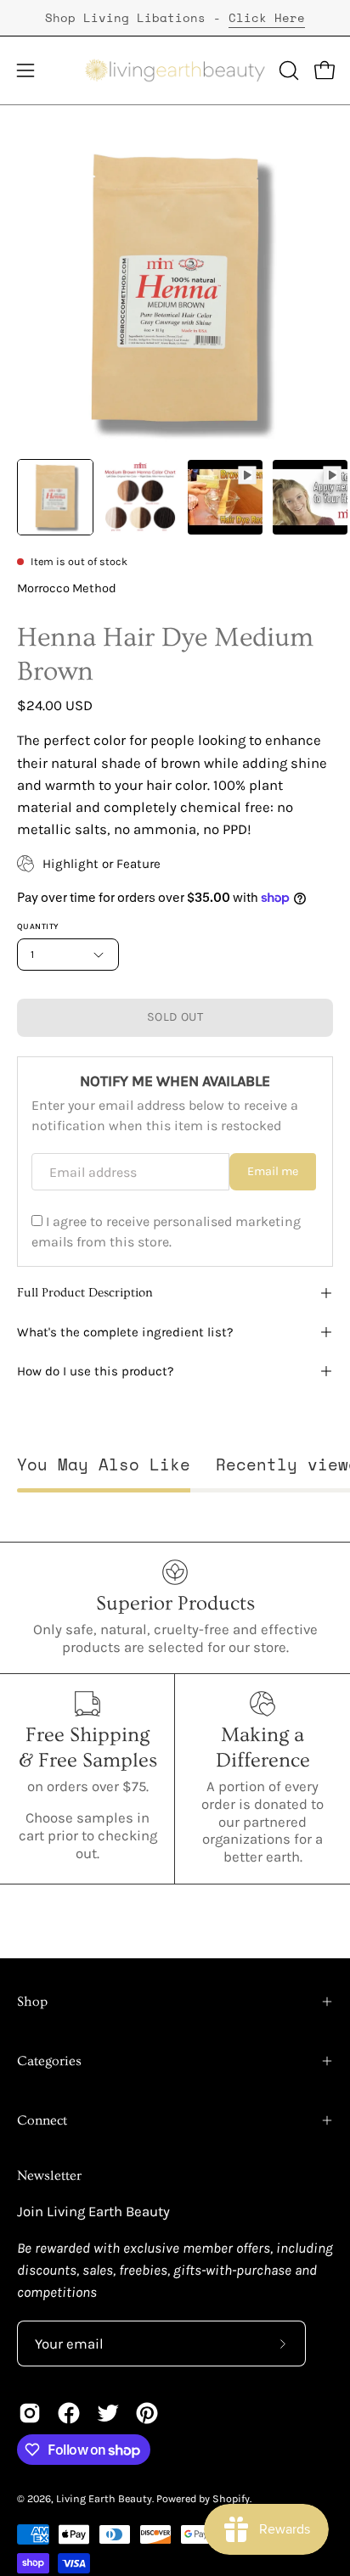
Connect (42, 2120)
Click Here (267, 17)
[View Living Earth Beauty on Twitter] (108, 2413)
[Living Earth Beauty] (175, 70)
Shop (32, 2002)
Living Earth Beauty (104, 2498)
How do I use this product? (96, 1371)
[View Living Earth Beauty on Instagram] (30, 2413)
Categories (49, 2061)
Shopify (231, 2498)
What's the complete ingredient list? (125, 1332)
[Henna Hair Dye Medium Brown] (55, 497)
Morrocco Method (67, 588)
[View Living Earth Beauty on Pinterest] (147, 2413)
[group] (175, 18)
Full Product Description (85, 1293)
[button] (287, 70)
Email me (273, 1171)
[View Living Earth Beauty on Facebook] (69, 2413)
